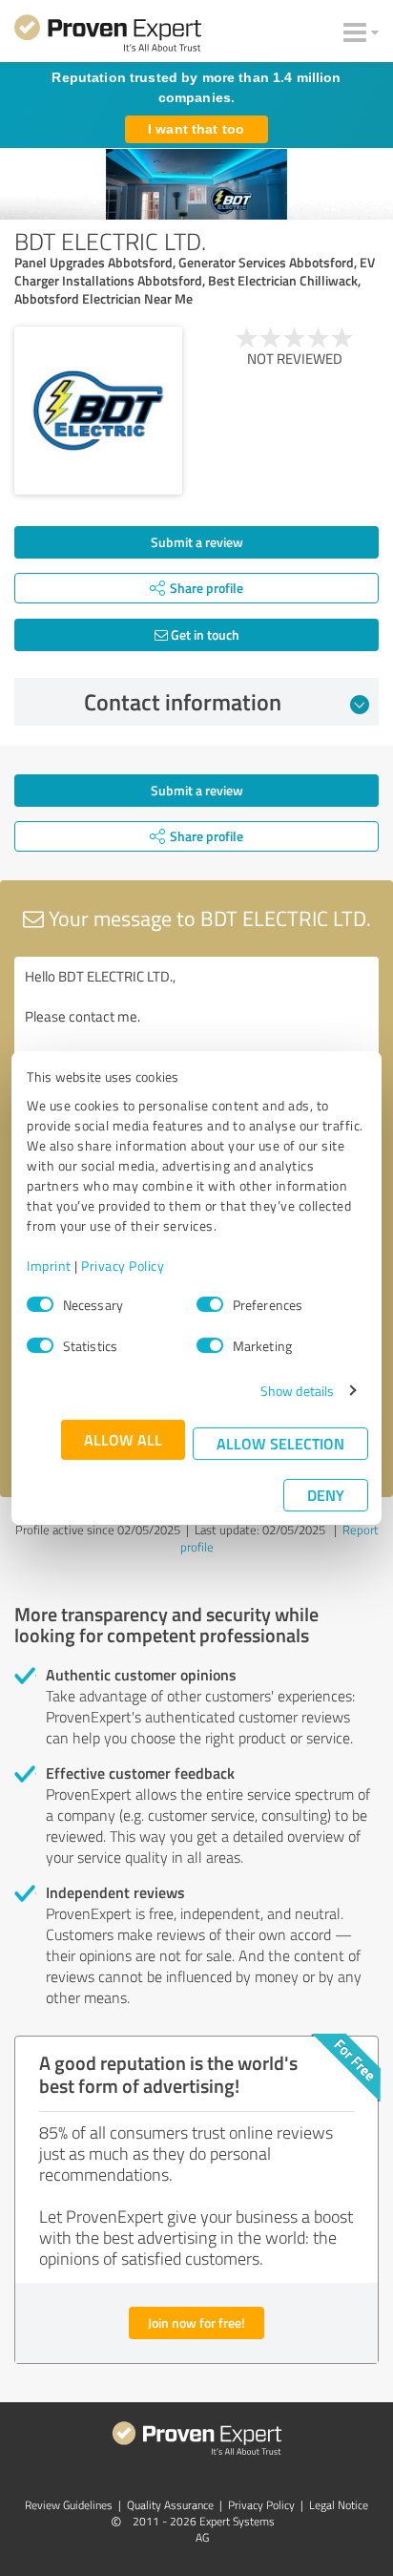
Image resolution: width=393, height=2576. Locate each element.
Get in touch (204, 634)
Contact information (183, 702)
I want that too (196, 129)
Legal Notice (339, 2505)
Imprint (49, 1266)
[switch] (210, 1304)
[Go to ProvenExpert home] (108, 36)
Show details (297, 1391)
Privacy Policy (123, 1266)
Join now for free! (196, 2323)
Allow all (123, 1439)
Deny (326, 1495)
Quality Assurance (170, 2505)
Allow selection (280, 1443)
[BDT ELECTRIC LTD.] (98, 411)
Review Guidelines (69, 2505)
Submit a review (197, 542)
